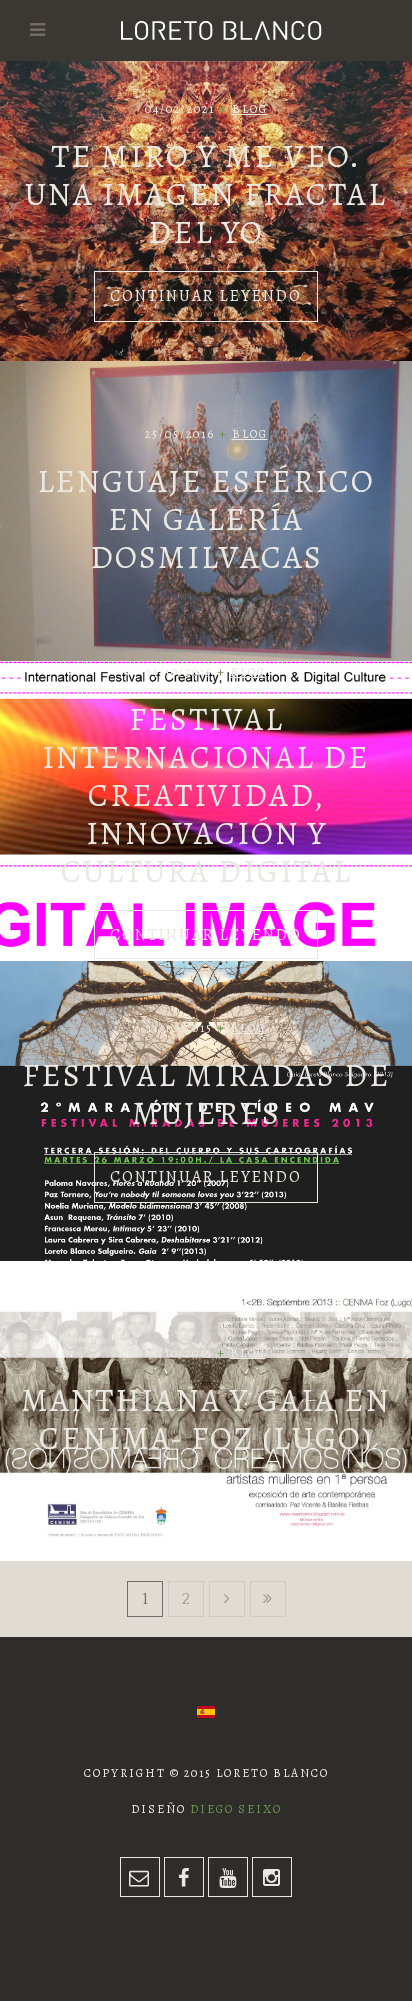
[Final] (268, 1599)
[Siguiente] (227, 1599)
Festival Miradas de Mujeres (206, 1094)
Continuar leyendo (206, 296)
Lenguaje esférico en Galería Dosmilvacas (206, 519)
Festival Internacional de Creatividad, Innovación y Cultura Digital (206, 795)
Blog (250, 109)
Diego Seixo (236, 1809)
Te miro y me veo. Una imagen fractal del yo (206, 194)
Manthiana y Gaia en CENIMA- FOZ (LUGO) (206, 1419)
